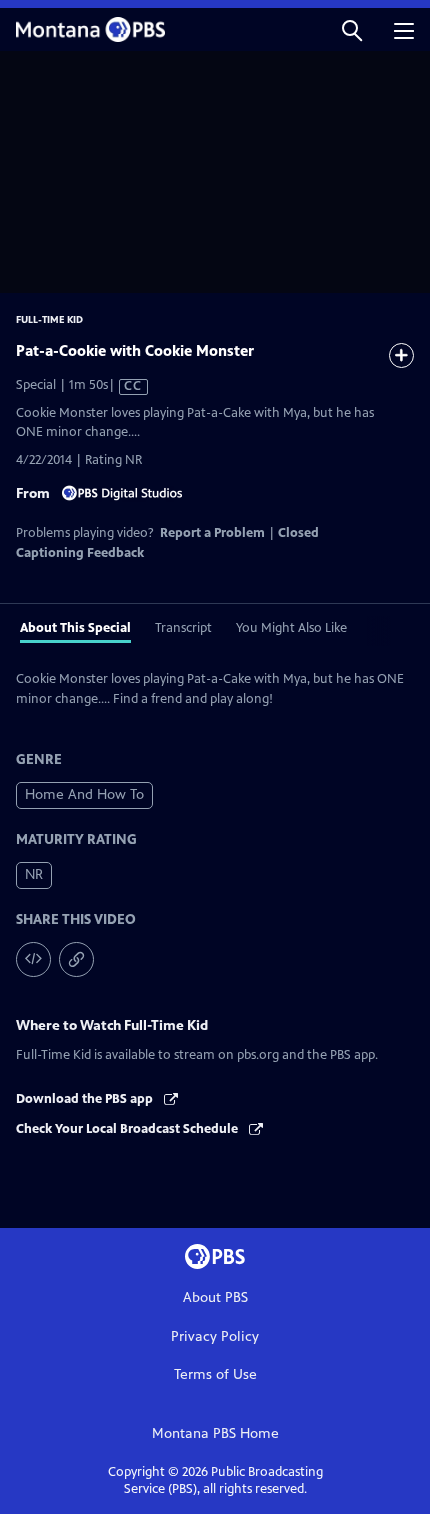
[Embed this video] (33, 959)
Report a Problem (212, 533)
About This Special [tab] (75, 628)
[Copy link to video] (76, 959)
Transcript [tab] (183, 628)
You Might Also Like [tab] (291, 628)
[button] (352, 29)
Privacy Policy (215, 1336)
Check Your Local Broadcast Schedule (128, 1129)
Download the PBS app (86, 1099)
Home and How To (84, 794)
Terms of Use (215, 1374)
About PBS (215, 1297)
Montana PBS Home (215, 1433)
